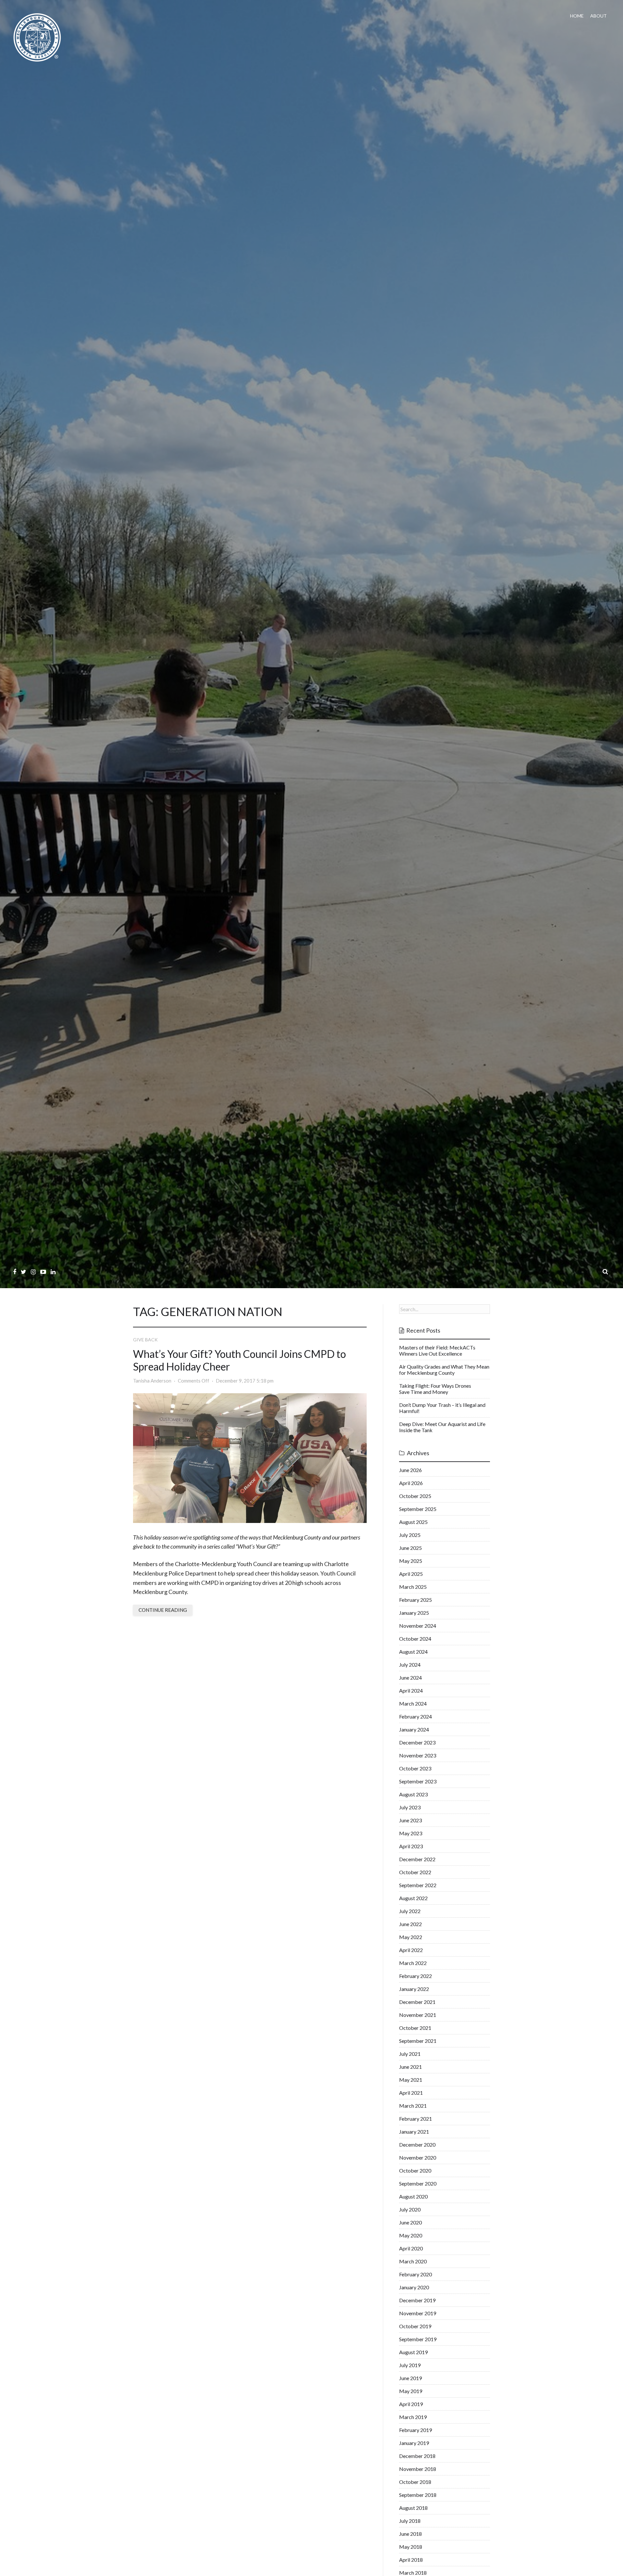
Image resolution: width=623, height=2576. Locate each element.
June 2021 (410, 2067)
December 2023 (417, 1742)
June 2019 (410, 2378)
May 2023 (411, 1833)
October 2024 (415, 1639)
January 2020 (414, 2287)
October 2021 (415, 2028)
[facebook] (15, 1272)
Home (577, 16)
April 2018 (411, 2560)
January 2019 (414, 2443)
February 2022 (415, 1976)
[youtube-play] (43, 1272)
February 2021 (415, 2119)
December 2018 (417, 2456)
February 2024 (415, 1716)
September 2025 (418, 1509)
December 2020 (417, 2145)
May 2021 (411, 2080)
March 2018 (413, 2573)
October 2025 (415, 1496)
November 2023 (418, 1755)
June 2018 (410, 2534)
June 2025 (410, 1548)
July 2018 (410, 2521)
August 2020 (413, 2196)
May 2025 (411, 1561)
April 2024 (411, 1690)
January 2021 (414, 2132)
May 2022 (411, 1937)
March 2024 (413, 1703)
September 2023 (418, 1781)
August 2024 (413, 1652)
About (599, 16)
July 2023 (410, 1807)
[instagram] (33, 1272)
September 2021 (418, 2041)
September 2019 (418, 2339)
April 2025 (411, 1574)
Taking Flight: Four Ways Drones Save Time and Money (435, 1389)
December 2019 (417, 2300)
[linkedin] (53, 1272)
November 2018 (418, 2469)
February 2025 (415, 1600)
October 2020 (415, 2170)
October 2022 (415, 1872)
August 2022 (413, 1898)
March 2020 (413, 2261)
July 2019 (410, 2365)
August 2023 (413, 1794)
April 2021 (411, 2093)
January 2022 (414, 1989)
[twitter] (24, 1272)
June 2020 (410, 2222)
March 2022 (413, 1963)
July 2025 (410, 1535)
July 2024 (410, 1665)
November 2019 (418, 2313)
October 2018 (415, 2482)
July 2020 (410, 2209)
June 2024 (410, 1677)
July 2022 (410, 1911)
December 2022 (417, 1859)
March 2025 (413, 1587)
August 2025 (413, 1522)
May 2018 (411, 2547)
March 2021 (413, 2106)
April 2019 (411, 2404)
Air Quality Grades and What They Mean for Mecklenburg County (444, 1370)
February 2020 (415, 2274)
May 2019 (411, 2391)
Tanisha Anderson (152, 1381)
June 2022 (410, 1924)
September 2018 (418, 2495)
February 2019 (415, 2430)
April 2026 (411, 1483)
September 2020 (418, 2183)
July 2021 (410, 2054)
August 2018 (413, 2508)
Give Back (145, 1340)
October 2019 (415, 2326)
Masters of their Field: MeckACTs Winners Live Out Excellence (437, 1350)
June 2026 (410, 1470)
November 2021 (418, 2015)
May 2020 (411, 2235)
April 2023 (411, 1846)
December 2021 (417, 2002)
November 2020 (418, 2157)
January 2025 (414, 1613)
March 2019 (413, 2417)
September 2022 (418, 1885)
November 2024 (418, 1626)
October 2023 (415, 1768)
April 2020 (411, 2248)
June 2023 (410, 1820)
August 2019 (413, 2352)
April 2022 (411, 1950)
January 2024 (414, 1729)
